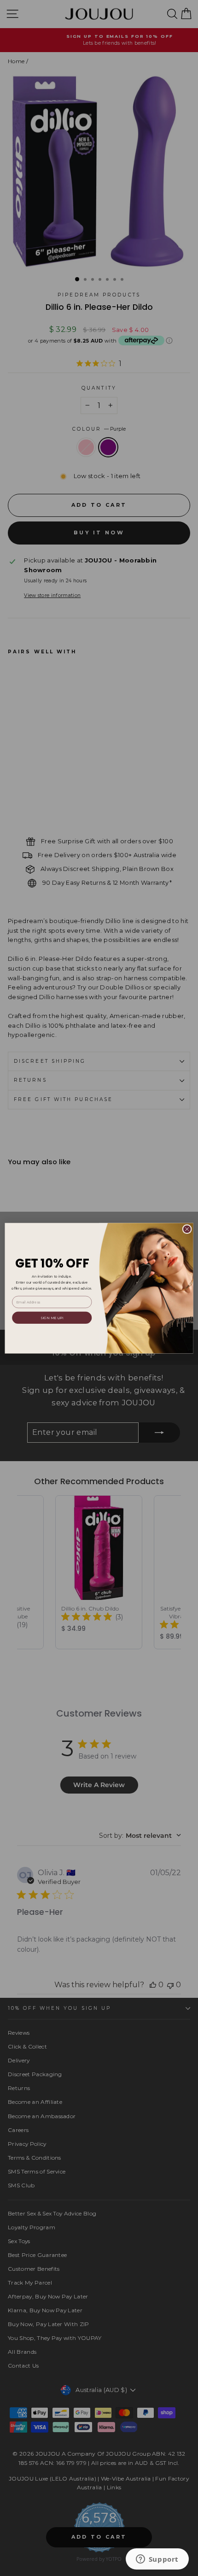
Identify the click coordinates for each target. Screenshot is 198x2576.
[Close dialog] (187, 1229)
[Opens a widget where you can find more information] (157, 2560)
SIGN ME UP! (52, 1317)
